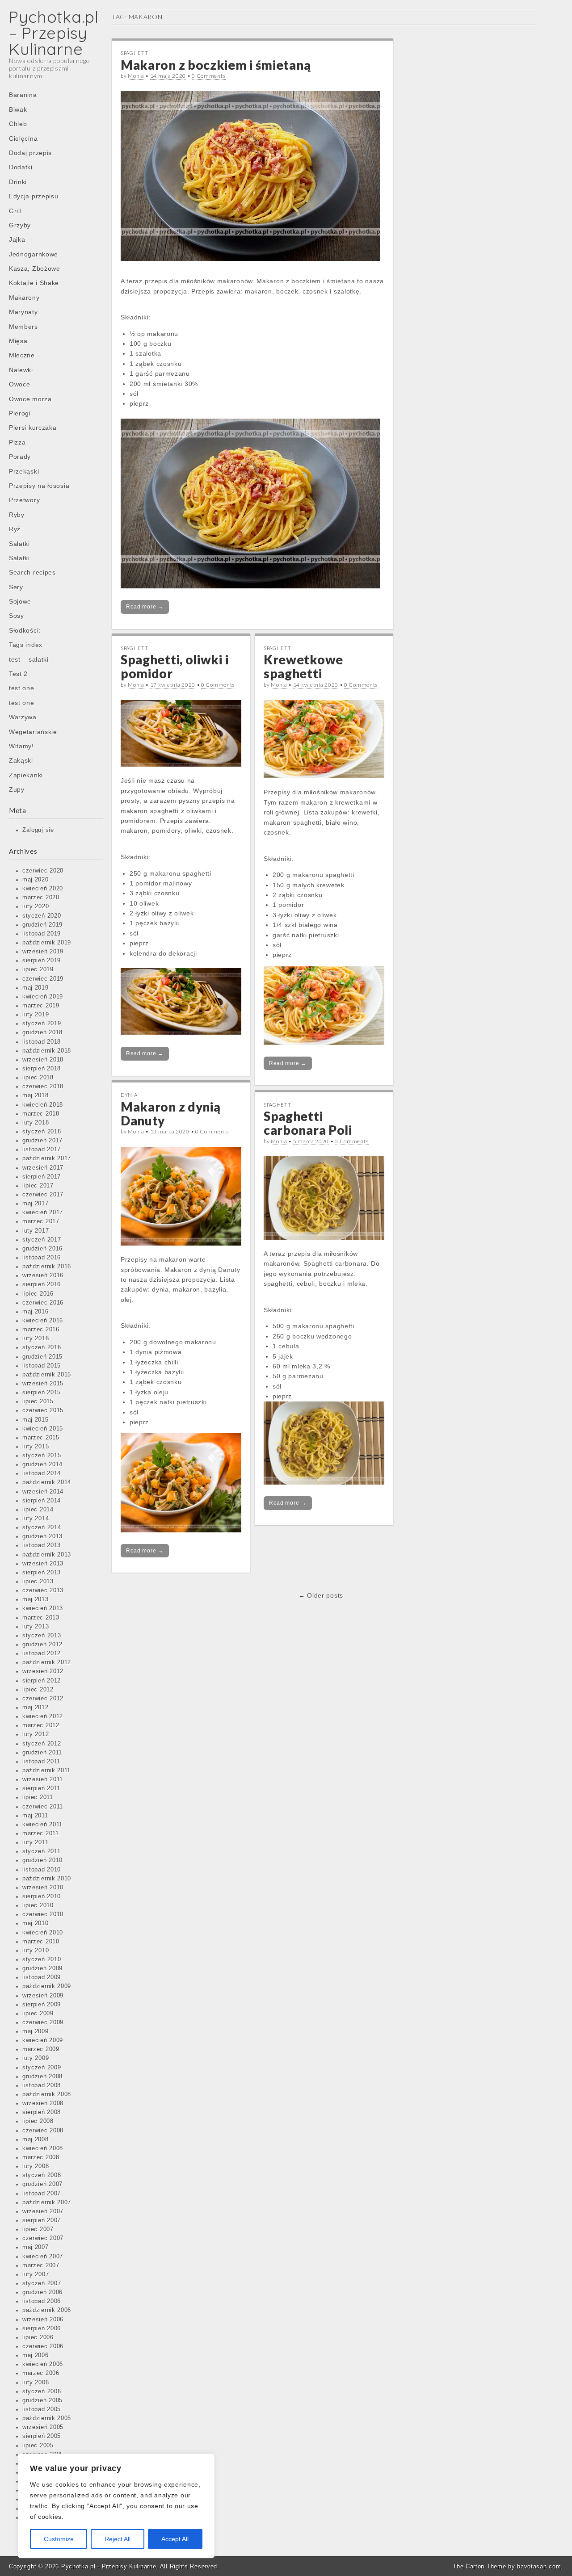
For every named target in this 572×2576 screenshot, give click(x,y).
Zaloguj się (38, 830)
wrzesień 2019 (43, 952)
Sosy (17, 616)
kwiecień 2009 (43, 2040)
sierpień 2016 (42, 1284)
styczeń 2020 (42, 916)
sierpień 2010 (42, 1896)
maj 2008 (36, 2140)
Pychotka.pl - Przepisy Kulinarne (109, 2566)
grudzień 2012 (42, 1645)
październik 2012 (47, 1662)
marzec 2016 (41, 1330)
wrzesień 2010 (43, 1888)
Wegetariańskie (33, 732)
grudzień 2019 (42, 925)
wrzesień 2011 (43, 1779)
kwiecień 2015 (43, 1429)
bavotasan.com (539, 2566)
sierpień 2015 (42, 1393)
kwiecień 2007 (43, 2257)
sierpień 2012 (42, 1681)
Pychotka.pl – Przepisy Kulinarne (54, 33)
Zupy (17, 789)
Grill (15, 211)
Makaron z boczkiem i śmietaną (216, 65)
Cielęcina (23, 138)
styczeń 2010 (42, 1959)
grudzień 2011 (42, 1753)
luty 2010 (36, 1951)
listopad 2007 (42, 2194)
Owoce (20, 384)
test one (22, 688)
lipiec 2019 (38, 969)
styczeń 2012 (42, 1744)
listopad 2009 (42, 1977)
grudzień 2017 (42, 1141)
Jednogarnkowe (34, 254)
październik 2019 (47, 943)
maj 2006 (36, 2355)
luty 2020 (36, 906)
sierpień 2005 (42, 2436)
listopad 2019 (42, 934)
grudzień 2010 (42, 1860)
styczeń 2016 (42, 1347)
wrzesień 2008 (43, 2103)
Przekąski (24, 471)
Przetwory (24, 500)
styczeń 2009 (42, 2068)
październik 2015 (47, 1375)
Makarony (24, 298)
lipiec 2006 (38, 2337)
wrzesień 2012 (43, 1671)
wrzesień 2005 (43, 2427)
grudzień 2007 (42, 2184)
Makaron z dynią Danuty (171, 1114)
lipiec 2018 (38, 1078)
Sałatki (19, 544)
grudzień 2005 (42, 2400)
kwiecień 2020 (43, 889)
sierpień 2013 (42, 1573)
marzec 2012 (41, 1725)
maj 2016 (36, 1312)
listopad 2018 (42, 1042)
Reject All (118, 2539)
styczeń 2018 (42, 1132)
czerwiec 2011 (43, 1807)
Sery (16, 587)
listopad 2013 (42, 1545)
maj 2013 (36, 1599)
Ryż (15, 529)
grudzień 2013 (42, 1536)
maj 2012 (36, 1708)
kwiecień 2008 (43, 2148)
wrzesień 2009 (43, 1996)
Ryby (17, 515)
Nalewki (21, 370)
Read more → (145, 607)
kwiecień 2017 (43, 1212)
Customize (59, 2539)
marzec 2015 (41, 1438)
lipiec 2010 (38, 1905)
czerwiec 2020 (43, 871)
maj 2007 (36, 2247)
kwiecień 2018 (43, 1105)
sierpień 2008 (42, 2112)
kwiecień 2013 (43, 1608)
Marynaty (23, 312)
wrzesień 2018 (43, 1060)
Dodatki (21, 167)
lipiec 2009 (38, 2014)
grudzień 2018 (42, 1032)
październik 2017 (47, 1158)
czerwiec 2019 (43, 979)
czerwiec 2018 (43, 1087)
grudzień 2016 (42, 1249)
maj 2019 (36, 988)
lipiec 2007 (38, 2229)
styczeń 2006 (42, 2391)
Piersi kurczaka (33, 428)
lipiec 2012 (38, 1690)
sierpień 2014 (42, 1501)
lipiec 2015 (38, 1401)
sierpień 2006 (42, 2328)
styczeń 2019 (42, 1024)
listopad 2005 (42, 2409)
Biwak (18, 109)
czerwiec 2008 (43, 2131)
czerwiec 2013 (43, 1590)
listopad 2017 (42, 1150)
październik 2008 (47, 2094)
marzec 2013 (41, 1618)
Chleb (18, 124)
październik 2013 (47, 1555)
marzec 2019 (41, 1006)
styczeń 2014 (42, 1527)
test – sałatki (29, 659)
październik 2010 (47, 1879)
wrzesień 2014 (43, 1492)
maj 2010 (36, 1923)
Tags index (26, 645)
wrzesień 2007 (43, 2211)
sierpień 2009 (42, 2005)
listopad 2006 (42, 2301)
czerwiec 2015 (43, 1410)
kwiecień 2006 (43, 2364)
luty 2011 (35, 1842)
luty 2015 (36, 1447)
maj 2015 (36, 1420)
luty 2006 (36, 2383)
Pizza (17, 442)
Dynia (129, 1095)
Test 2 (18, 674)
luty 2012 (36, 1734)
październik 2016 (47, 1267)
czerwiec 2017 (43, 1195)
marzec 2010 (41, 1942)
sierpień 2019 (42, 961)
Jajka (17, 239)
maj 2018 (36, 1095)
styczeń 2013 (42, 1636)
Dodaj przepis (30, 153)
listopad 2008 (42, 2085)
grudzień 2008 (42, 2077)
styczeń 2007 (42, 2283)
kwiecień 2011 (42, 1825)
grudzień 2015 (42, 1357)
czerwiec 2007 (43, 2238)
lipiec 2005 (38, 2446)
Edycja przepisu (34, 196)
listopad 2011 (41, 1762)
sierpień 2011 (41, 1788)
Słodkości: (25, 630)
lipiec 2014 (38, 1510)
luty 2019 (36, 1015)
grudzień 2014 (42, 1464)
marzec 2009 (41, 2049)
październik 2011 (46, 1770)
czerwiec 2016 (43, 1303)
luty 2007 (36, 2274)
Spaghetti (135, 53)
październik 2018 (47, 1051)
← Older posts (321, 1595)
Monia (136, 76)
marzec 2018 (41, 1114)
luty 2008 (36, 2166)
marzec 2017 (41, 1221)
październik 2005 (47, 2418)
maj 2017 (36, 1204)
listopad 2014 (42, 1473)
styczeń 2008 (42, 2175)
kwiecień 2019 (43, 997)
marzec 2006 (41, 2373)
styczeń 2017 (42, 1240)
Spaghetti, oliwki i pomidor (175, 666)
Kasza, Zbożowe (35, 269)
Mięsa (18, 341)
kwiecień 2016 (43, 1321)
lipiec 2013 (38, 1582)
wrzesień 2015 (43, 1384)
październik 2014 (47, 1482)
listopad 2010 (42, 1870)
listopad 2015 (42, 1366)
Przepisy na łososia (39, 486)
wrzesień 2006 (43, 2320)
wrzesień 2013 (43, 1564)
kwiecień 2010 (43, 1933)
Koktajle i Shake (34, 283)
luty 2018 (36, 1123)
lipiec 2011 (38, 1797)
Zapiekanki (26, 775)
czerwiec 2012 (43, 1699)
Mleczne (22, 355)
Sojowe (20, 601)
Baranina (23, 95)
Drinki (18, 182)
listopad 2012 (42, 1653)
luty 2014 (36, 1519)
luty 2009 (36, 2058)
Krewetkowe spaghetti (303, 666)
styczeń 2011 (41, 1851)
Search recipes (32, 572)
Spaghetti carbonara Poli (308, 1123)
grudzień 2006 (42, 2292)
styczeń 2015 (42, 1456)
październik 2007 (47, 2203)
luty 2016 (36, 1338)
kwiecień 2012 (43, 1716)
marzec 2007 (41, 2266)
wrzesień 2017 (43, 1168)
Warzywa (23, 717)
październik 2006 (47, 2310)
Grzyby (20, 225)
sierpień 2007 (42, 2220)
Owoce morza (30, 399)
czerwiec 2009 (43, 2022)
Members (23, 327)
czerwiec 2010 (43, 1914)
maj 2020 (36, 880)
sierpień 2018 (42, 1069)
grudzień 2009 (42, 1968)
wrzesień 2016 (43, 1275)
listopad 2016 (42, 1258)
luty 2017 (36, 1231)
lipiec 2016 (38, 1294)
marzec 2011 (41, 1833)
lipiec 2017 (38, 1186)
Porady (20, 457)
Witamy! (21, 746)
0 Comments (209, 76)
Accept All (175, 2539)
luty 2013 (36, 1627)
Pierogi (20, 413)
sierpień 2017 (42, 1177)
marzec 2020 (41, 898)
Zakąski (21, 760)
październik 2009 (47, 1986)
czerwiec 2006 (43, 2346)
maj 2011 (35, 1816)
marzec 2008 (41, 2157)
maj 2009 (36, 2031)
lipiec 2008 (38, 2121)
